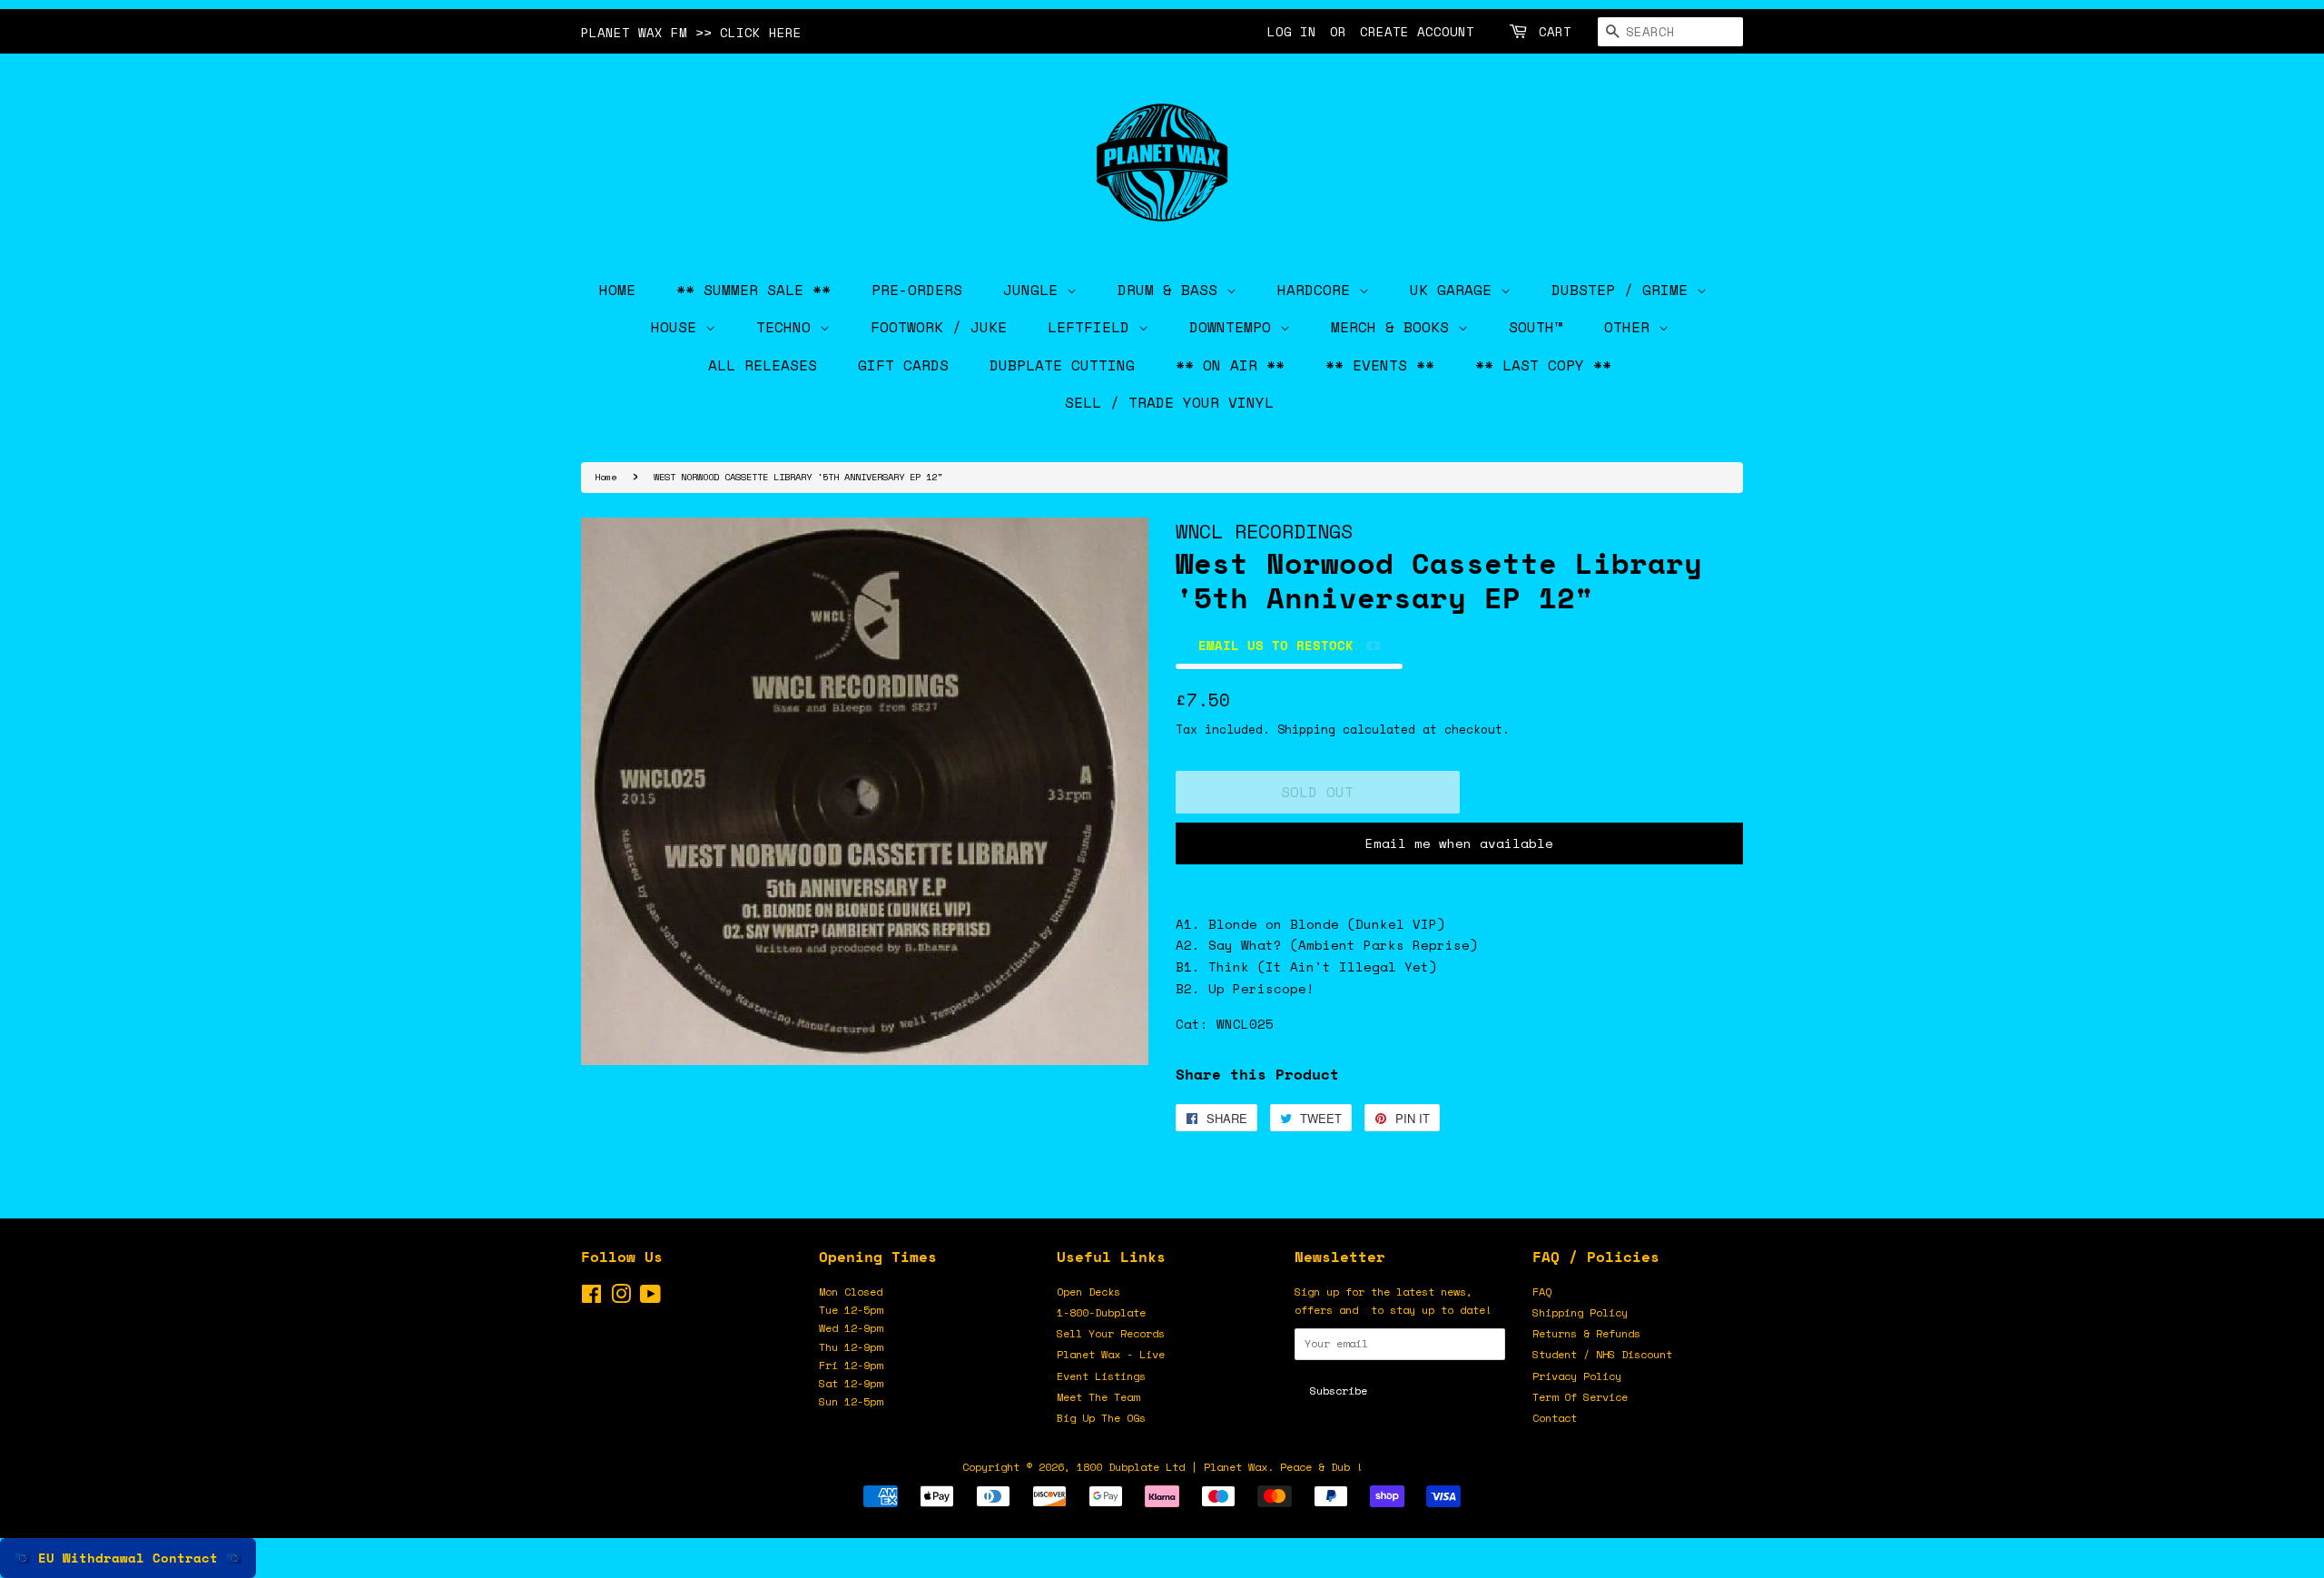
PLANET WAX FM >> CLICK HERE (691, 32)
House (678, 327)
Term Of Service (1580, 1397)
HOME (617, 290)
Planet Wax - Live (1111, 1354)
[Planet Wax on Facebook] (591, 1298)
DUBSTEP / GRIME (1624, 290)
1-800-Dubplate (1101, 1312)
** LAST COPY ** (1543, 365)
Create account (1417, 31)
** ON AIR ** (1230, 365)
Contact (1555, 1418)
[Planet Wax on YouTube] (650, 1298)
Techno (788, 327)
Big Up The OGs (1101, 1418)
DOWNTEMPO (1235, 327)
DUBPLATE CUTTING (1062, 365)
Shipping (1306, 729)
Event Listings (1101, 1376)
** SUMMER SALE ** (753, 290)
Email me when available (1459, 843)
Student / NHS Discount (1602, 1354)
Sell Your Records (1111, 1333)
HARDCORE (1318, 290)
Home (606, 477)
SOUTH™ (1536, 327)
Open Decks (1088, 1292)
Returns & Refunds (1586, 1333)
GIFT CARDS (903, 365)
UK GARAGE (1455, 290)
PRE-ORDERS (917, 290)
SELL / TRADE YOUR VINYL (1169, 402)
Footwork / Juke (939, 327)
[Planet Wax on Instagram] (621, 1298)
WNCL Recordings (1264, 531)
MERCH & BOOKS (1394, 327)
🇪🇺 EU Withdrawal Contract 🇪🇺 (128, 1558)
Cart (1555, 31)
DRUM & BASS (1172, 290)
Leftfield (1093, 327)
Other (1631, 327)
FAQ (1542, 1292)
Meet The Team (1098, 1397)
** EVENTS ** (1380, 365)
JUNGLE (1035, 290)
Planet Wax (1236, 1467)
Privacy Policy (1577, 1376)
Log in (1292, 31)
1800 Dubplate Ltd (1131, 1467)
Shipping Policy (1580, 1312)
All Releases (763, 365)
